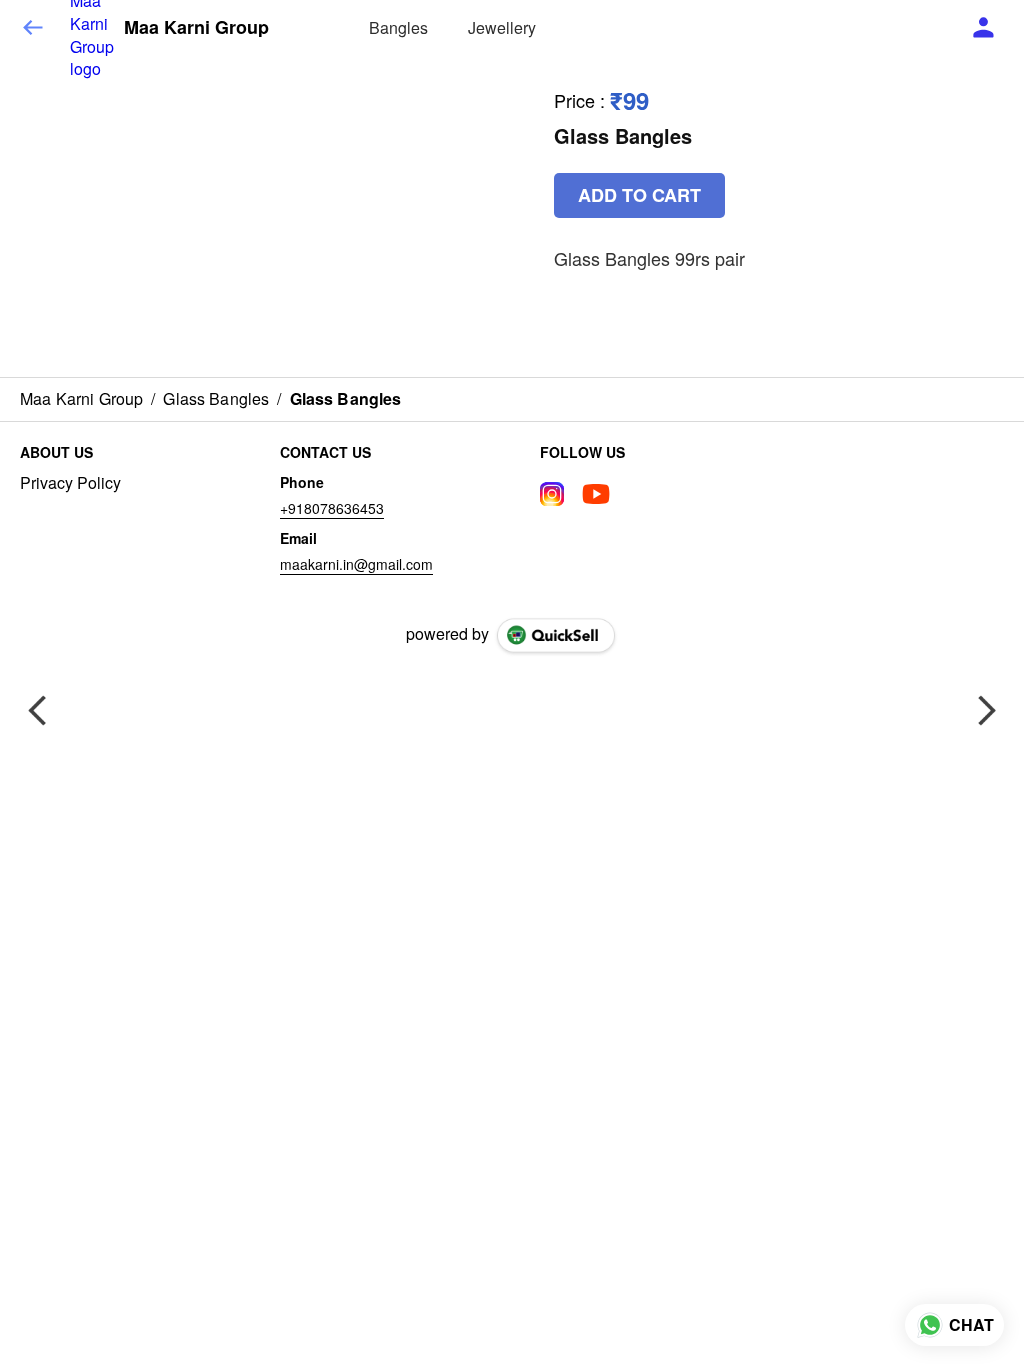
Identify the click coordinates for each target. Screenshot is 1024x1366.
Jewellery (502, 27)
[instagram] (552, 494)
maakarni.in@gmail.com (356, 564)
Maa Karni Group (196, 28)
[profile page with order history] (984, 28)
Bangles (398, 27)
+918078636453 (332, 508)
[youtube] (596, 494)
